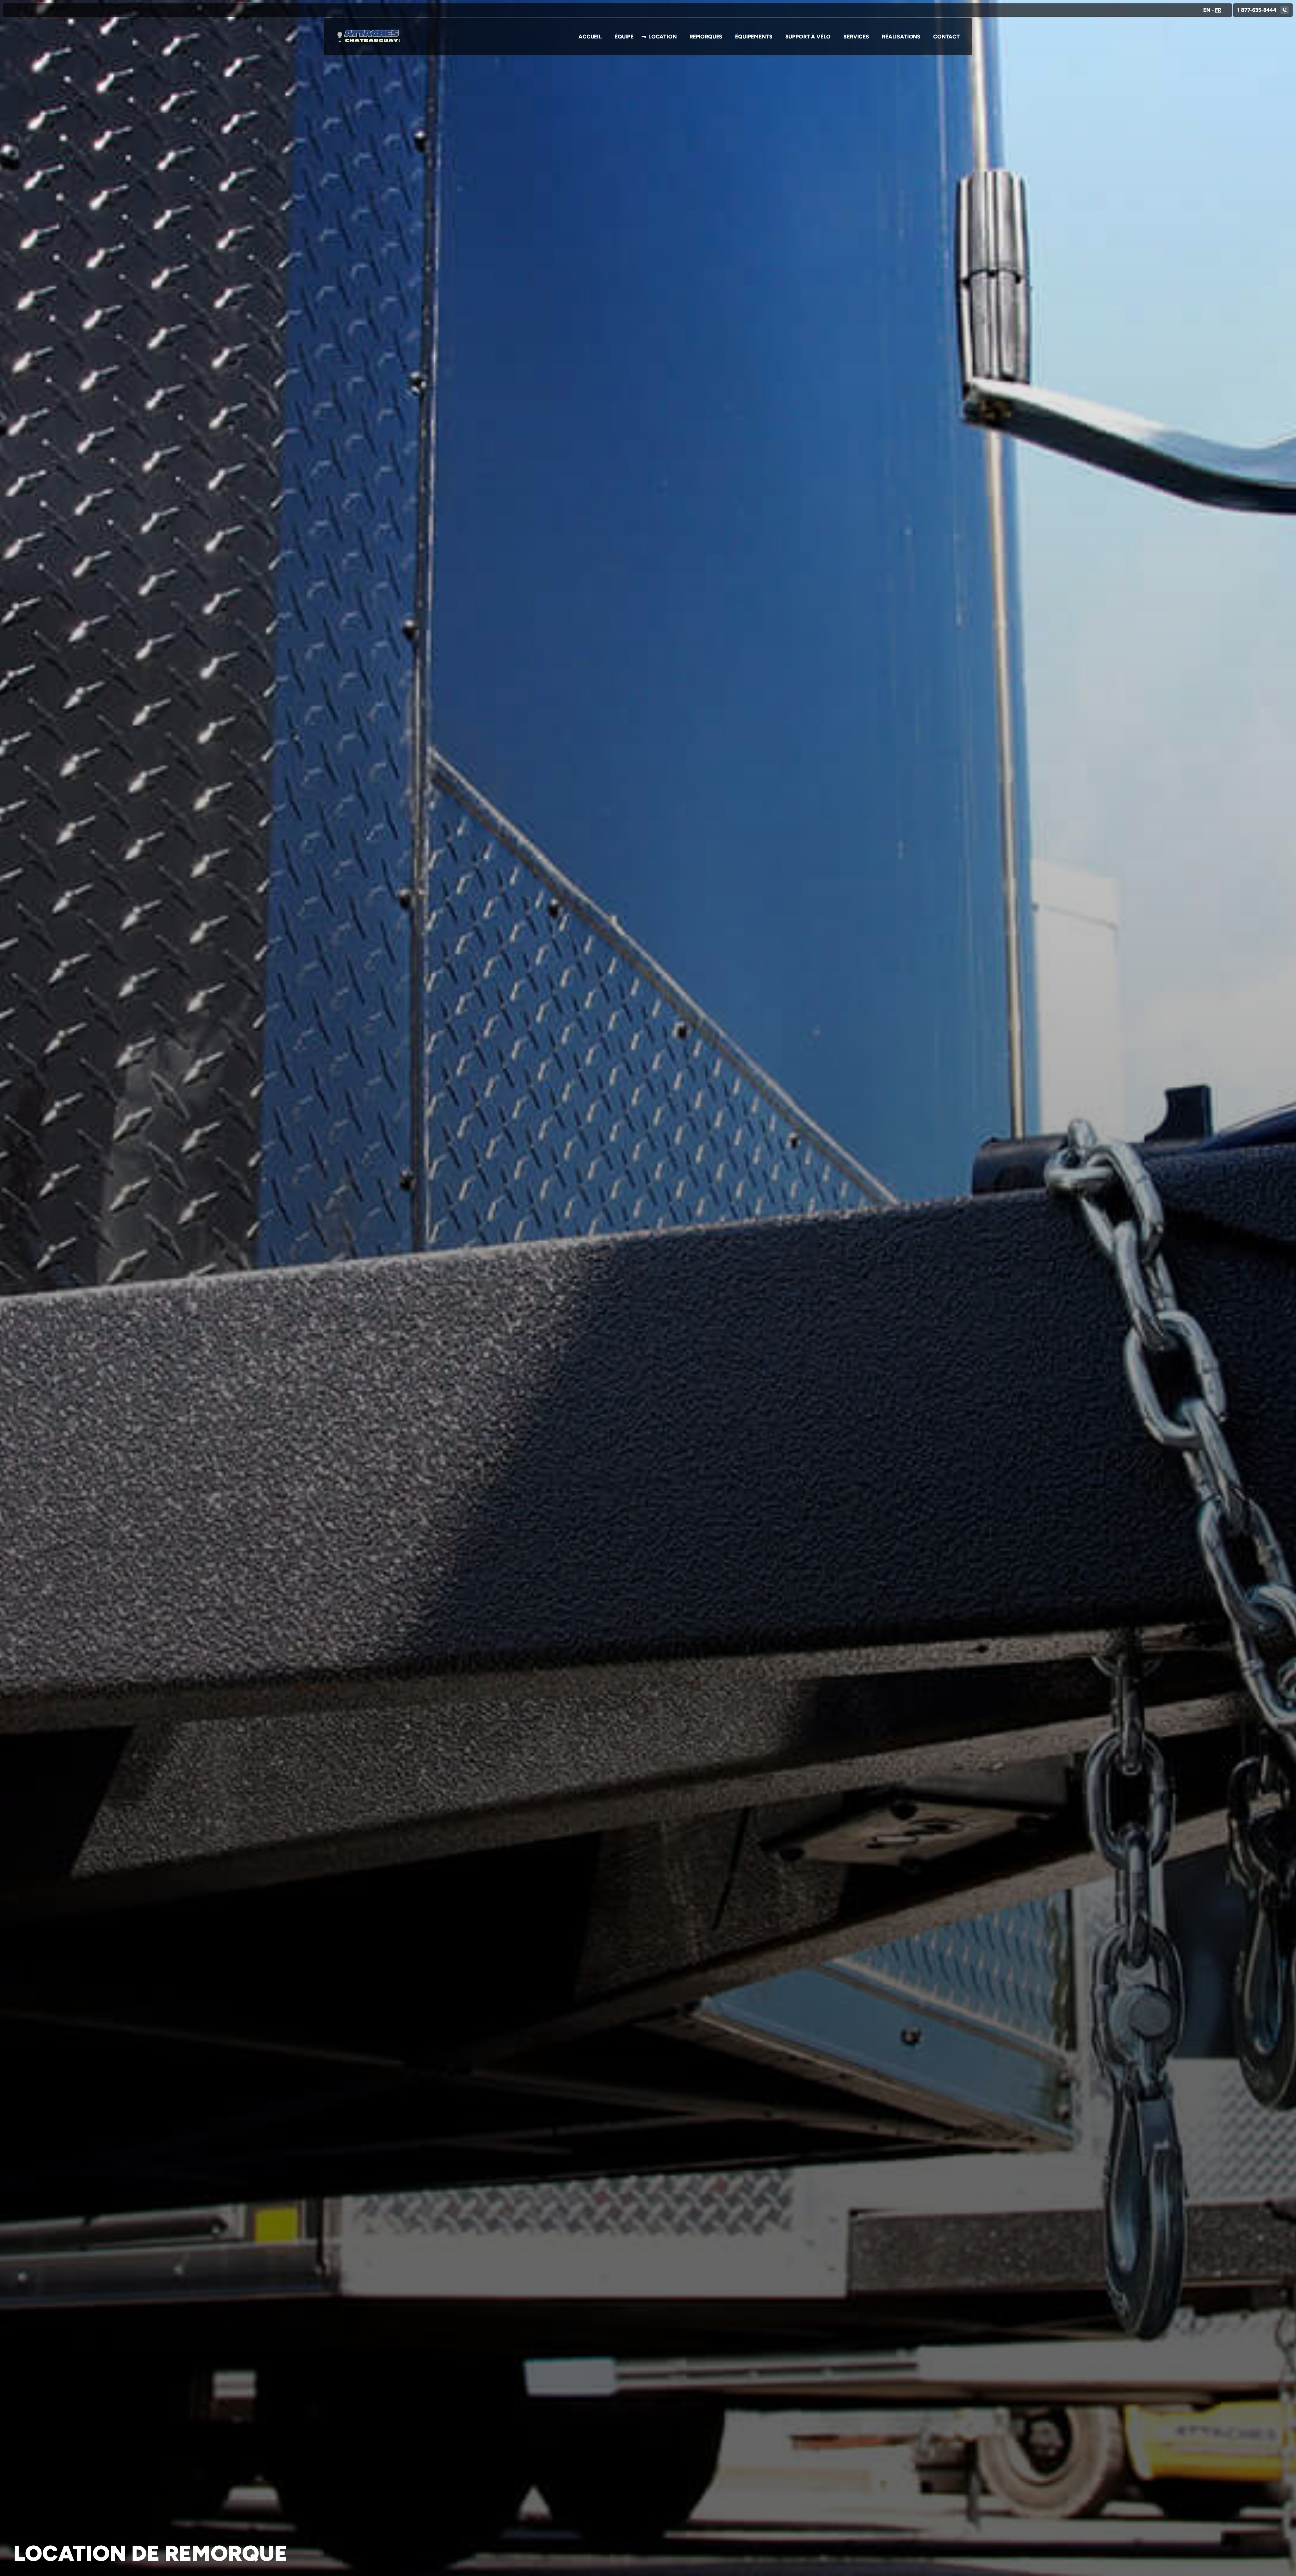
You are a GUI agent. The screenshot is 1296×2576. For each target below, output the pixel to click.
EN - (1212, 10)
